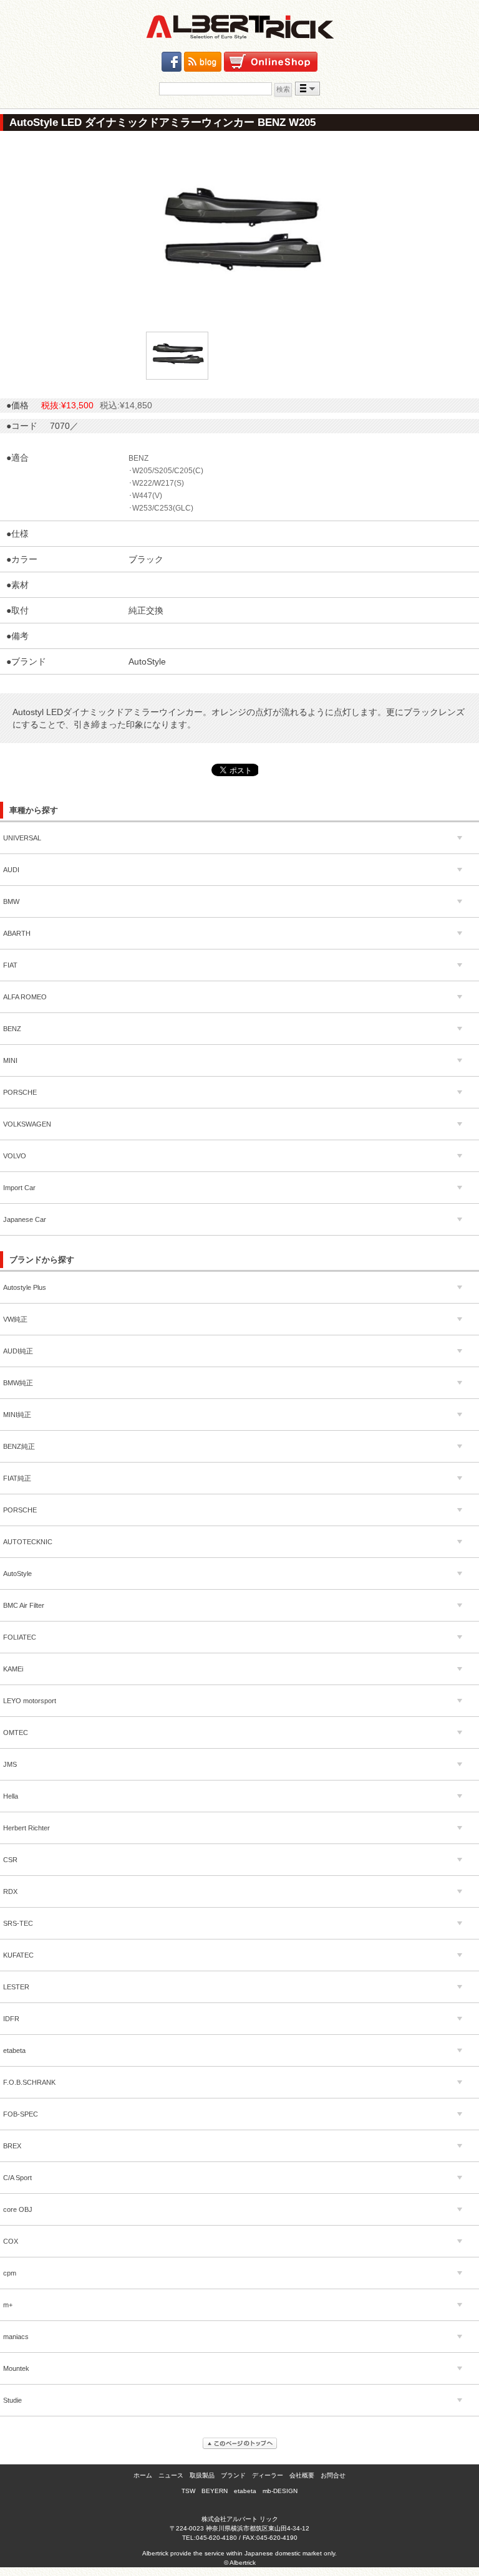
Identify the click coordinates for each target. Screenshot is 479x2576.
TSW (188, 2491)
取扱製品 (202, 2475)
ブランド (233, 2475)
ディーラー (268, 2475)
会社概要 (302, 2475)
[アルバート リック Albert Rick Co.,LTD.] (239, 27)
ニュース (171, 2475)
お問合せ (333, 2475)
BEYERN (215, 2491)
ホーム (143, 2475)
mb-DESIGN (280, 2491)
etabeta (245, 2491)
